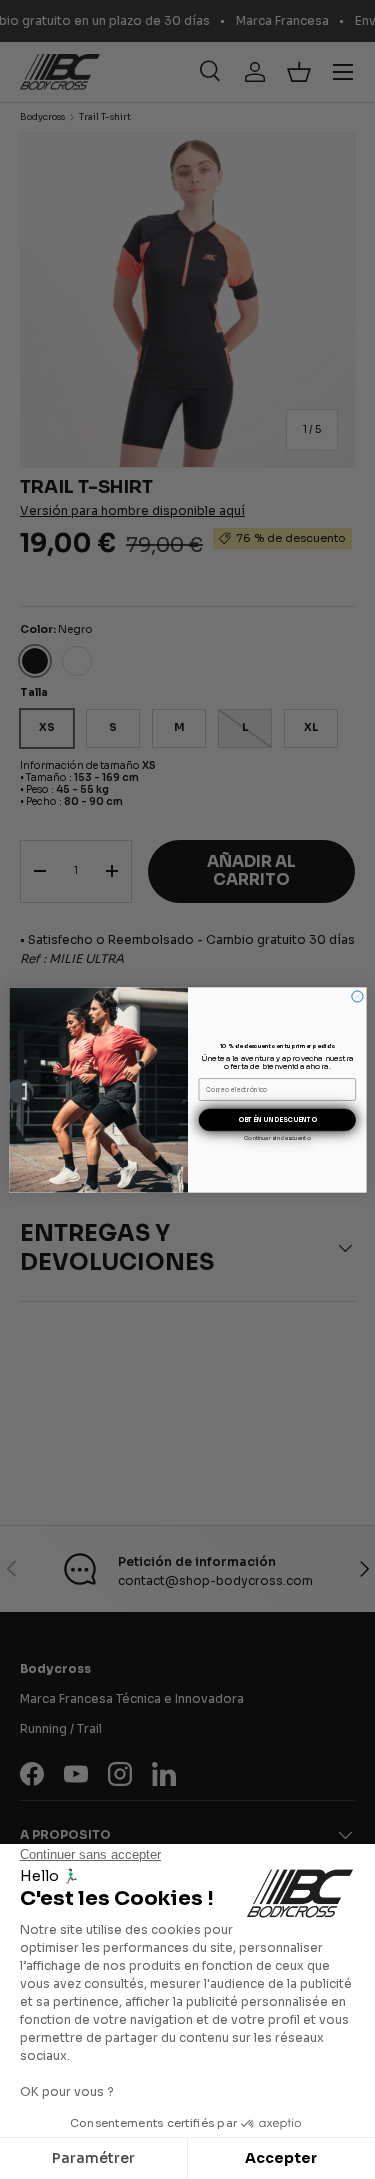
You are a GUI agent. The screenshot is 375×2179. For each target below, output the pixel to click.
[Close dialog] (356, 995)
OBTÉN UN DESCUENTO (276, 1119)
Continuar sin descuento (277, 1137)
